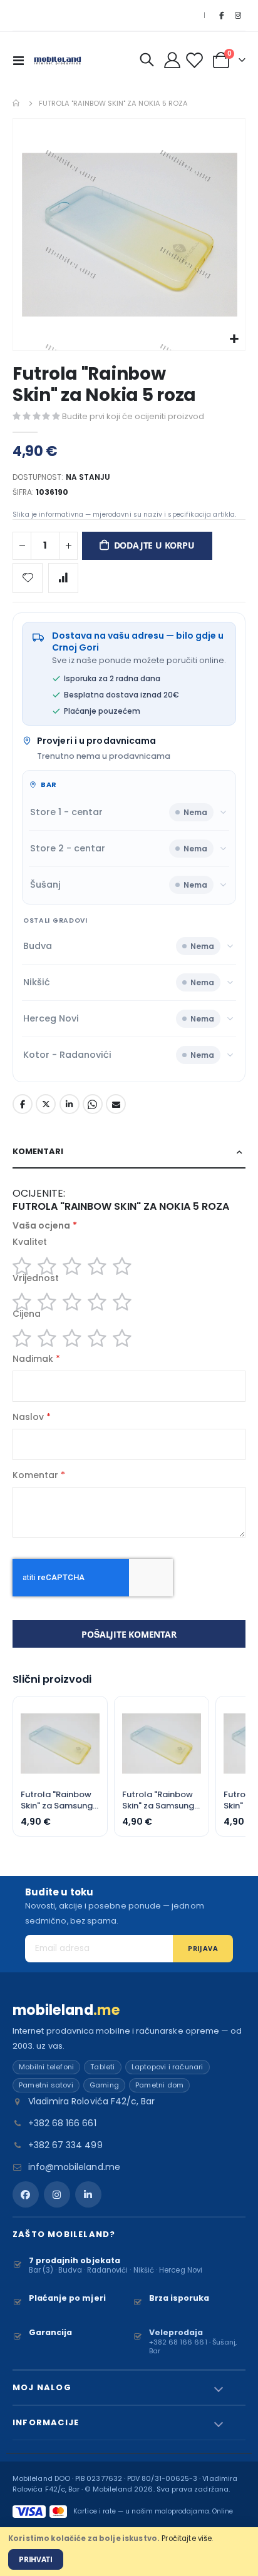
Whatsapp (93, 1104)
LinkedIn (70, 1104)
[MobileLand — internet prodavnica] (58, 60)
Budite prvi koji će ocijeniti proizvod (133, 416)
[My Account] (173, 60)
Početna (17, 103)
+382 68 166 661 (62, 2123)
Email (116, 1104)
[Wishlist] (196, 60)
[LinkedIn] (88, 2194)
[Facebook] (221, 16)
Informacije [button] (46, 2422)
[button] (234, 339)
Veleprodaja (176, 2332)
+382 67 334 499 (65, 2145)
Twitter (46, 1104)
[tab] (129, 1152)
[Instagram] (238, 16)
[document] (129, 2552)
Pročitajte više (187, 2538)
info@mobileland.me (74, 2167)
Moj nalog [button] (42, 2387)
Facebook (23, 1104)
